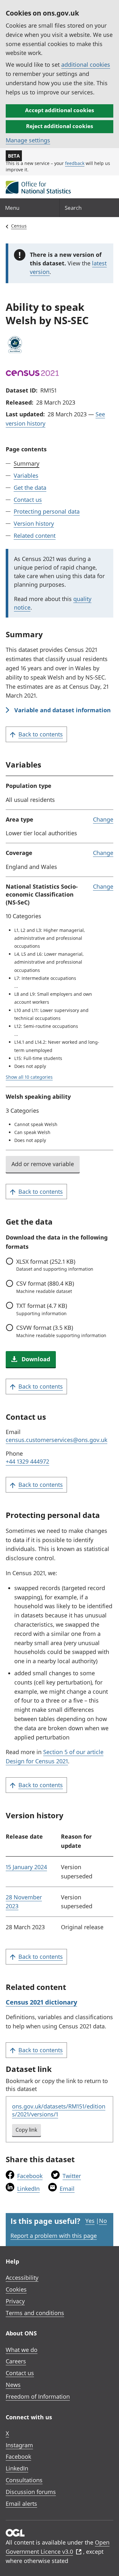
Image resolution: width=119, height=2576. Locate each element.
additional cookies (86, 65)
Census (19, 226)
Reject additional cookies (60, 126)
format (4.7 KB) (42, 1309)
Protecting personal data (47, 511)
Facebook (30, 2176)
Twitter (72, 2176)
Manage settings (28, 140)
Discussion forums (31, 2492)
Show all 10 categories (29, 1077)
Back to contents (41, 734)
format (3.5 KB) (61, 1331)
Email (67, 2189)
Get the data (30, 488)
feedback (75, 163)
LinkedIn (28, 2189)
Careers (16, 2361)
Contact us (28, 500)
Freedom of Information (38, 2396)
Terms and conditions (35, 2313)
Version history (34, 523)
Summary (26, 463)
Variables (26, 475)
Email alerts (21, 2504)
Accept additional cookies (60, 110)
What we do (22, 2350)
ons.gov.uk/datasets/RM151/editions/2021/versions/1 (59, 2110)
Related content (35, 536)
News (13, 2385)
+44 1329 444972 (27, 1461)
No (103, 2221)
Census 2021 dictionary (41, 2002)
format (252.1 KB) (55, 1265)
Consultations (24, 2480)
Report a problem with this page (54, 2236)
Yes (90, 2221)
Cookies (16, 2289)
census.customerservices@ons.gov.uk (56, 1440)
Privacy (15, 2301)
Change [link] (103, 819)
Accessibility (22, 2278)
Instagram (19, 2445)
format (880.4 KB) (45, 1287)
